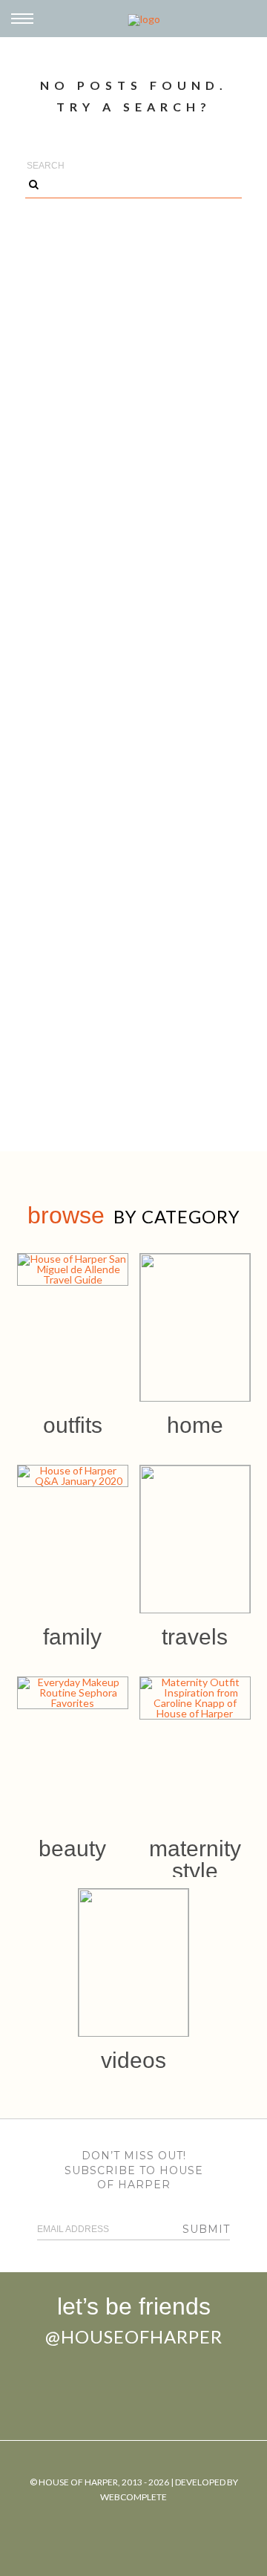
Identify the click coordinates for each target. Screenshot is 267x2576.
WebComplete (133, 2497)
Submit (206, 2229)
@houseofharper (134, 2336)
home (195, 1425)
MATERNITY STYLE (195, 1860)
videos (133, 2060)
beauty (72, 1848)
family (72, 1637)
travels (195, 1637)
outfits (73, 1425)
